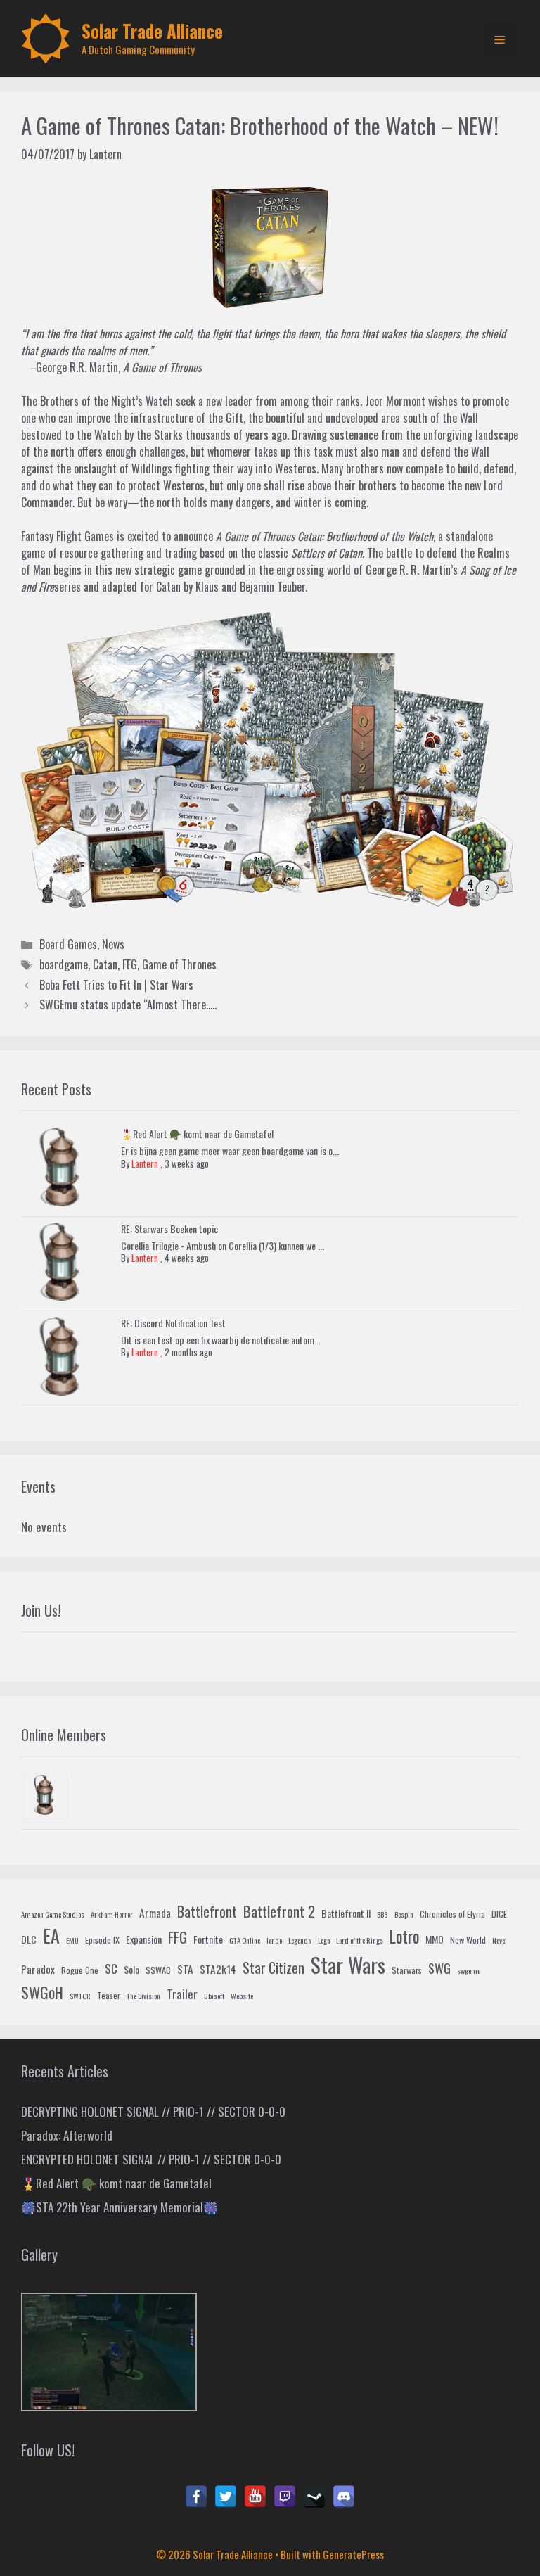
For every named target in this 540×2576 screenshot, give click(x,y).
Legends (300, 1940)
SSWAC (158, 1970)
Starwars (407, 1970)
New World (468, 1940)
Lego (324, 1940)
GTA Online (245, 1940)
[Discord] (344, 2497)
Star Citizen (274, 1968)
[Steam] (314, 2497)
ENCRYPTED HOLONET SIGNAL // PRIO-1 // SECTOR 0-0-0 (151, 2159)
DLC (29, 1939)
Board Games (68, 944)
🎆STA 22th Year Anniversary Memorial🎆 (120, 2207)
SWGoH (42, 1992)
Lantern (145, 1163)
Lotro (404, 1937)
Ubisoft (214, 1996)
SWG (439, 1968)
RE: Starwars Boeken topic (169, 1229)
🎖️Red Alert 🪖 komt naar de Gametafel (197, 1134)
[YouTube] (255, 2497)
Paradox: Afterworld (67, 2135)
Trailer (182, 1994)
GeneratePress (353, 2554)
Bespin (404, 1914)
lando (274, 1940)
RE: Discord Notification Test (173, 1323)
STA (185, 1969)
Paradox (38, 1969)
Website (242, 1996)
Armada (155, 1913)
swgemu (469, 1970)
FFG (130, 964)
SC (111, 1969)
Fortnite (208, 1939)
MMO (435, 1939)
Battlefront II (346, 1913)
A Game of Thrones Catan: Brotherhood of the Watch (324, 536)
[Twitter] (226, 2497)
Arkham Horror (112, 1914)
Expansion (144, 1939)
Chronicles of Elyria (452, 1914)
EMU (72, 1940)
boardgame (64, 964)
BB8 (382, 1914)
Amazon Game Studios (53, 1914)
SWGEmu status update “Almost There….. (128, 1005)
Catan (105, 964)
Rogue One (80, 1970)
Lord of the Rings (360, 1940)
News (113, 944)
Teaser (109, 1996)
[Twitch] (285, 2497)
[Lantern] (46, 1797)
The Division (143, 1996)
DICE (499, 1914)
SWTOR (80, 1996)
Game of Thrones (179, 964)
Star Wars (348, 1964)
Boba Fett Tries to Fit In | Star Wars (116, 985)
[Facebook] (196, 2497)
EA (51, 1936)
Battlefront (207, 1911)
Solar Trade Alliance (152, 31)
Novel (500, 1940)
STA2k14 (218, 1969)
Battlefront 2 (279, 1911)
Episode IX (102, 1940)
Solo (131, 1969)
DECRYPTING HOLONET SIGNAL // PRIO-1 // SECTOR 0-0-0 (153, 2111)
